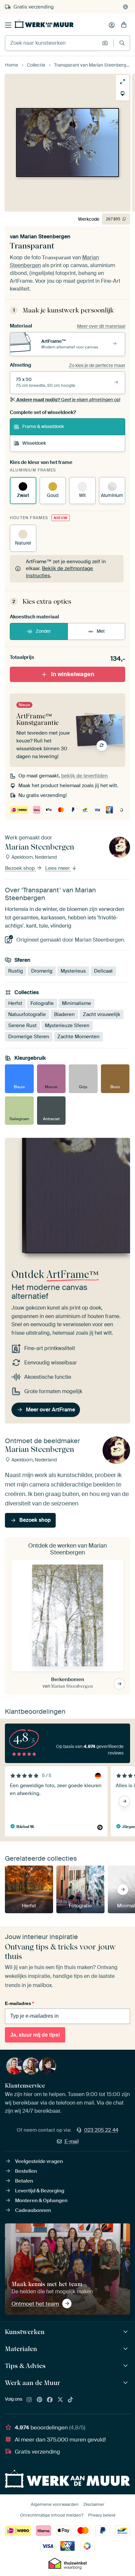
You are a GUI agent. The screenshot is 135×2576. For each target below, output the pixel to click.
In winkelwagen (73, 674)
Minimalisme (77, 1003)
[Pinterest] (40, 2400)
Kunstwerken (25, 2332)
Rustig (16, 971)
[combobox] (52, 43)
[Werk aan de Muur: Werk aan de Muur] (126, 2383)
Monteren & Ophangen (41, 2201)
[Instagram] (29, 2400)
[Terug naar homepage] (44, 24)
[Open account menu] (112, 25)
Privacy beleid (102, 2515)
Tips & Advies (25, 2366)
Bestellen (26, 2171)
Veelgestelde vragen (39, 2161)
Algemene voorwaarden (55, 2504)
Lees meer (58, 868)
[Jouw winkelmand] (124, 25)
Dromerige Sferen (29, 1037)
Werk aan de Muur (33, 2383)
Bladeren (64, 1014)
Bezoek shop (20, 868)
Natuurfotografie (27, 1014)
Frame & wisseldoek (43, 426)
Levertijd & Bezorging (40, 2191)
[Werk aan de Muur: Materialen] (126, 2349)
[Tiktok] (70, 2400)
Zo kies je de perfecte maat (97, 365)
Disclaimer (94, 2504)
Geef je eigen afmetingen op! (68, 400)
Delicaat (103, 971)
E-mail (72, 2141)
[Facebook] (50, 2400)
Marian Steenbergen (45, 237)
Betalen (24, 2181)
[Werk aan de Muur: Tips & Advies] (126, 2366)
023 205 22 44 (101, 2130)
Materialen (21, 2349)
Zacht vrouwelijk (102, 1014)
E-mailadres (19, 2003)
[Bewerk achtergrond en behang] (123, 94)
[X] (60, 2400)
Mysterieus (73, 971)
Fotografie (42, 1003)
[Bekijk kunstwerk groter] (123, 82)
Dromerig (42, 971)
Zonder (43, 631)
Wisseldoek (34, 443)
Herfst (15, 1003)
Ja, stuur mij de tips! (35, 2035)
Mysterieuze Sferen (67, 1026)
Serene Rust (22, 1026)
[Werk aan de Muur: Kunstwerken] (126, 2332)
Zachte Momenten (78, 1037)
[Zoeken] (122, 43)
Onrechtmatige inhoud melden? (52, 2515)
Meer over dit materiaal (101, 326)
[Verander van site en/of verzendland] (125, 7)
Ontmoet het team (35, 2304)
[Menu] (8, 25)
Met (101, 631)
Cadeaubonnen (33, 2210)
